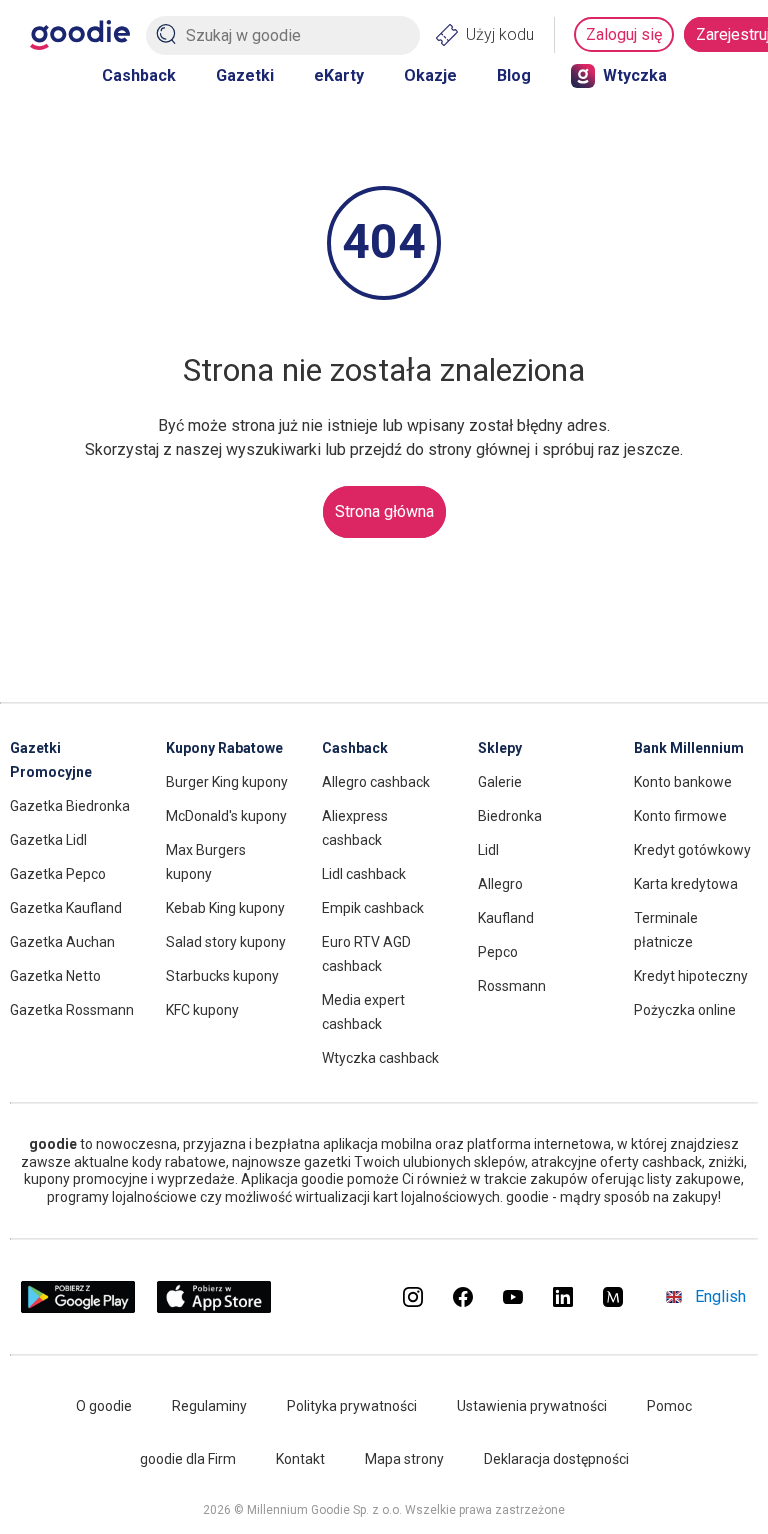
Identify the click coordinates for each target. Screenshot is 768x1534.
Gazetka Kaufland (66, 908)
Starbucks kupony (222, 976)
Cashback (139, 75)
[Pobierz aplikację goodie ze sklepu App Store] (214, 1307)
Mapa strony (404, 1459)
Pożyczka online (685, 1010)
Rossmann (512, 986)
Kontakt (300, 1459)
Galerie (500, 782)
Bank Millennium (689, 748)
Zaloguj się (624, 34)
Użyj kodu (500, 34)
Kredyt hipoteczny (691, 976)
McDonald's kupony (226, 816)
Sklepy (500, 748)
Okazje (430, 75)
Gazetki (245, 75)
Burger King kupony (227, 782)
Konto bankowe (683, 782)
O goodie (104, 1406)
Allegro (500, 884)
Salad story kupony (226, 942)
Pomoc (669, 1406)
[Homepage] (80, 35)
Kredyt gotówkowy (692, 850)
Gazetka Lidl (48, 840)
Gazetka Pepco (58, 874)
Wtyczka (635, 75)
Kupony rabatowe (224, 748)
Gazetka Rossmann (72, 1010)
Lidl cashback (364, 874)
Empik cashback (373, 908)
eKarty (339, 75)
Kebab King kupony (225, 908)
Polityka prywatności (352, 1406)
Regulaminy (209, 1406)
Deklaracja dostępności (556, 1459)
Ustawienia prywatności (532, 1406)
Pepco (498, 952)
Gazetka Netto (55, 976)
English (720, 1296)
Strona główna (384, 511)
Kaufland (506, 918)
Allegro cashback (376, 782)
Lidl (488, 850)
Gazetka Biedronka (70, 806)
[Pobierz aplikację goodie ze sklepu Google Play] (78, 1307)
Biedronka (510, 816)
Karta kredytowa (686, 884)
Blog (514, 75)
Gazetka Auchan (62, 942)
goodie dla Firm (188, 1459)
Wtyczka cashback (380, 1058)
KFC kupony (202, 1010)
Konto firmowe (680, 816)
